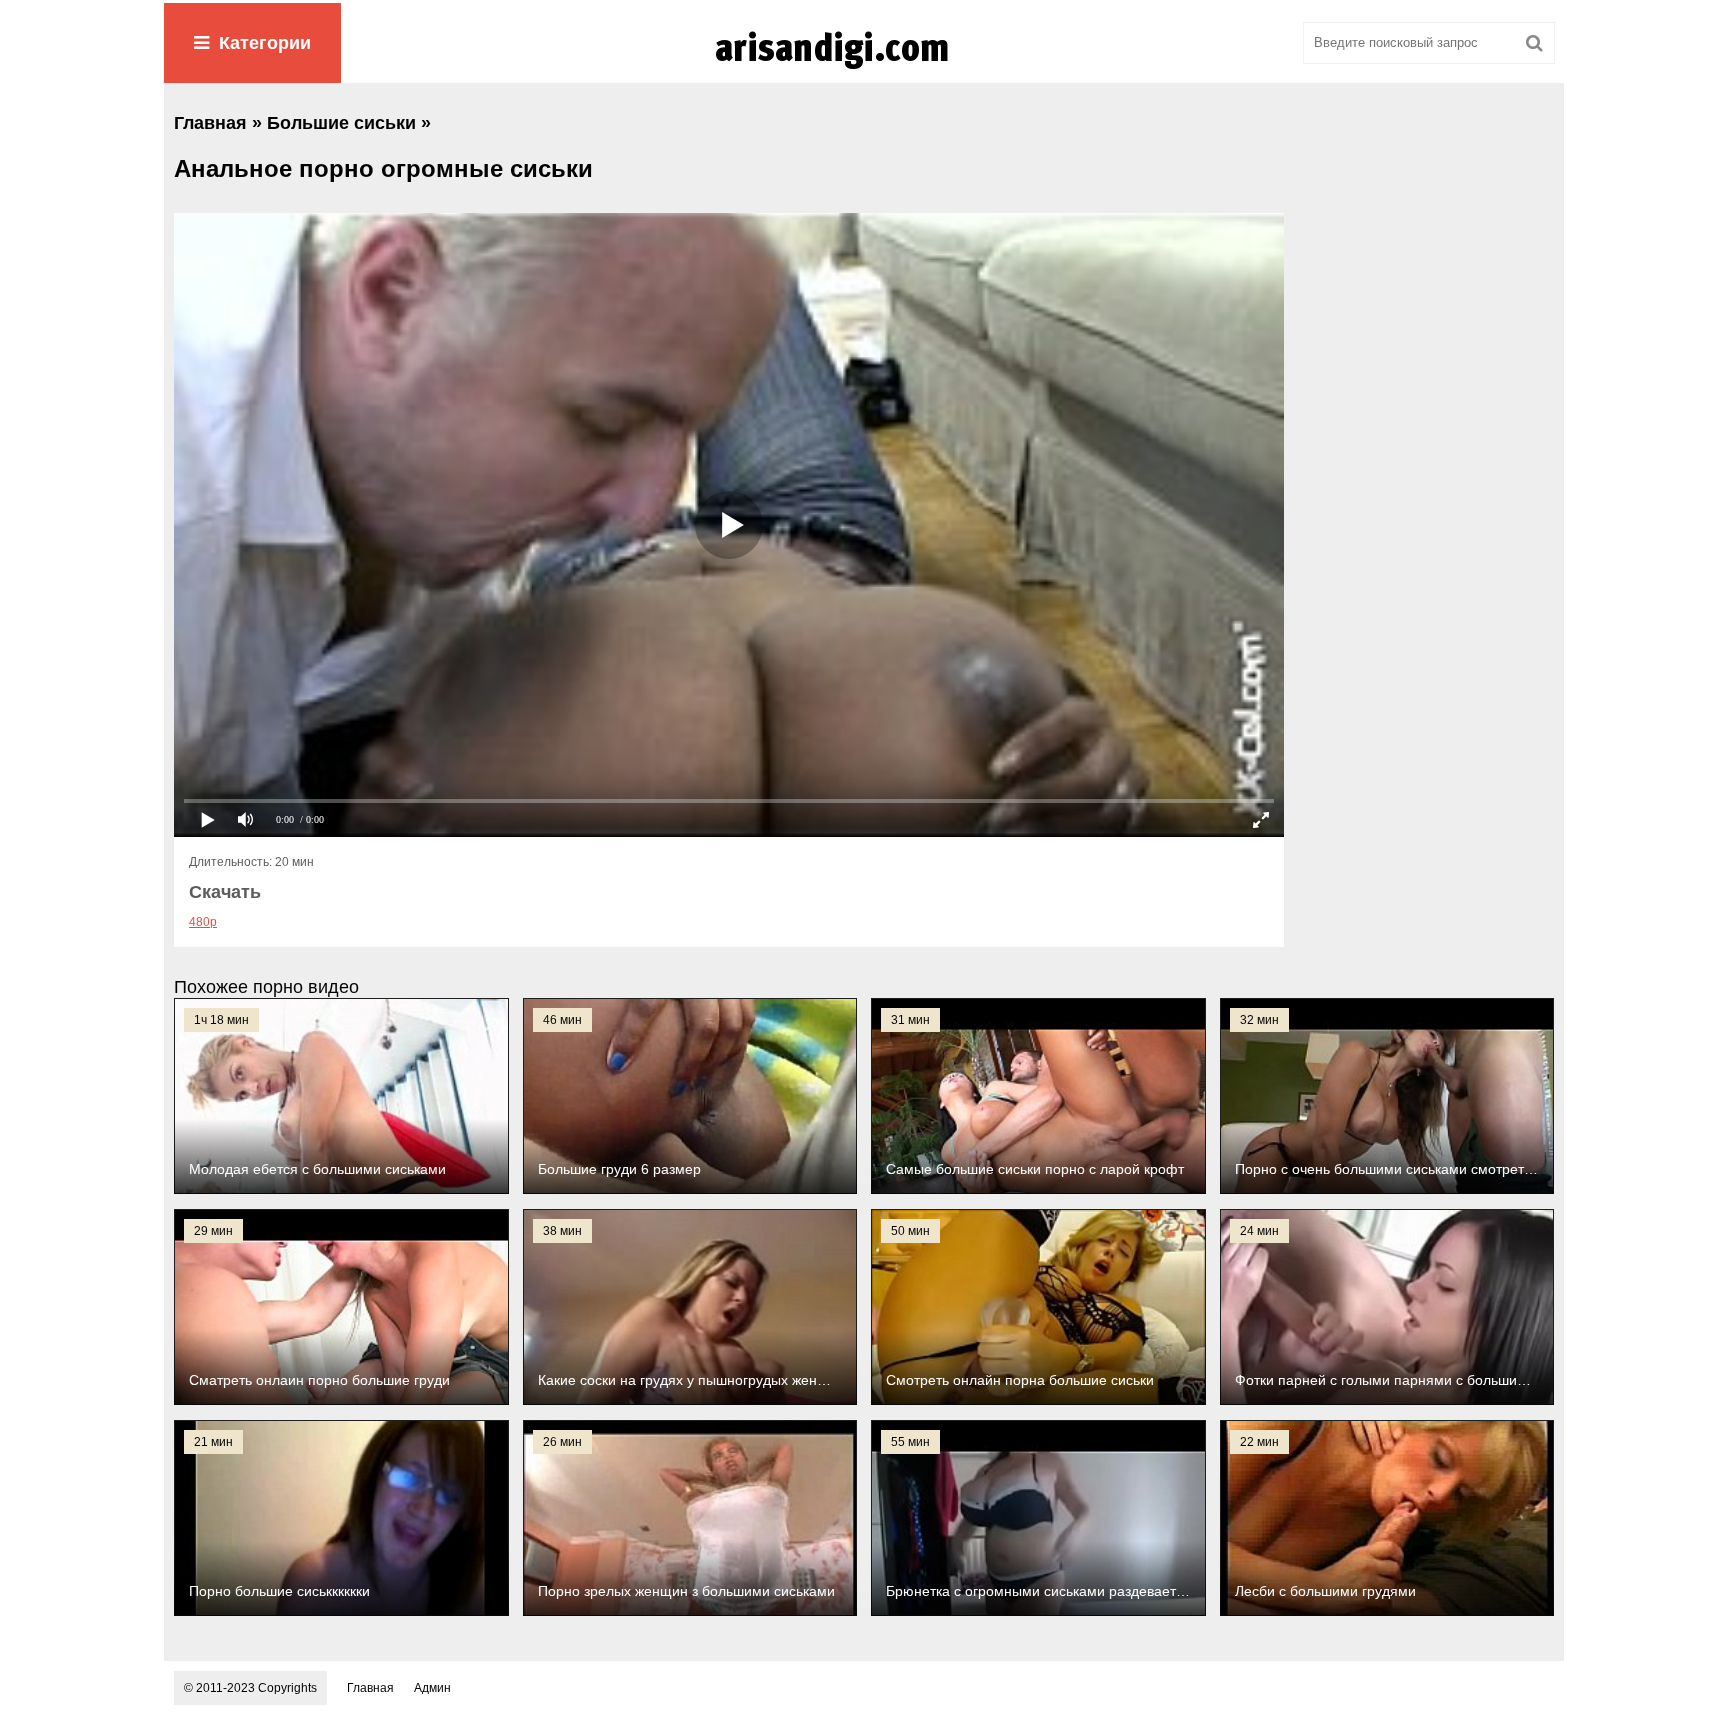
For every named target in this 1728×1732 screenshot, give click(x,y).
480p (203, 922)
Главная (370, 1688)
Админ (432, 1688)
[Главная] (864, 69)
